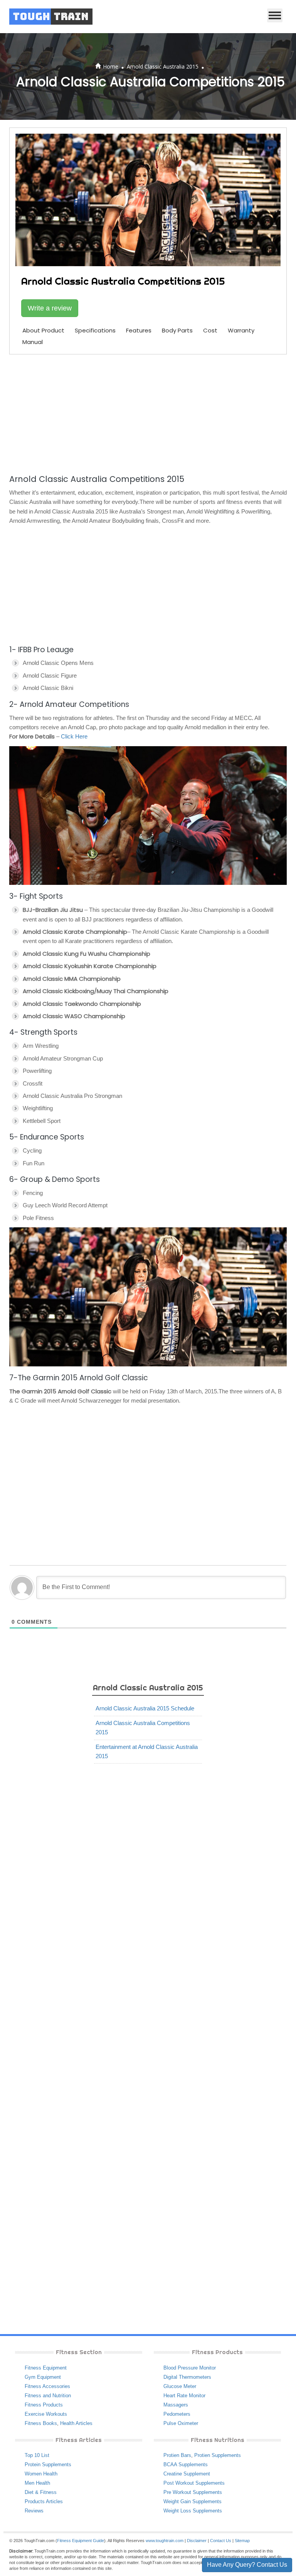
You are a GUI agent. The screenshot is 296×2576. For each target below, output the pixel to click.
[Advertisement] (148, 413)
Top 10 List (37, 2455)
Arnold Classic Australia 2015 (163, 66)
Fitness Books (41, 2423)
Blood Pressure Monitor (190, 2368)
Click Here (74, 736)
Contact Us (221, 2541)
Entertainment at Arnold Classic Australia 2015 (147, 1751)
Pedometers (177, 2414)
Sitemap (242, 2541)
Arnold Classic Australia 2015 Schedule (145, 1708)
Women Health (41, 2474)
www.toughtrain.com (165, 2541)
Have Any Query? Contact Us (247, 2565)
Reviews (34, 2511)
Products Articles (44, 2501)
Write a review (50, 308)
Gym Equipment (43, 2377)
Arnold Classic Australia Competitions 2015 (143, 1728)
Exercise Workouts (46, 2414)
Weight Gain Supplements (193, 2501)
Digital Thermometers (187, 2377)
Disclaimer (197, 2541)
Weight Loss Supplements (193, 2511)
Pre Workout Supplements (193, 2492)
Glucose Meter (180, 2386)
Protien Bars (177, 2455)
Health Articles (76, 2423)
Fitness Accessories (47, 2386)
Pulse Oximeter (181, 2423)
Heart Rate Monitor (184, 2396)
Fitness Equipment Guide (81, 2541)
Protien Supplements (218, 2455)
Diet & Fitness (41, 2492)
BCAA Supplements (186, 2464)
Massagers (176, 2405)
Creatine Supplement (187, 2474)
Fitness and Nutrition (48, 2396)
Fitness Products (44, 2405)
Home (111, 66)
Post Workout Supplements (194, 2483)
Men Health (37, 2483)
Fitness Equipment (46, 2368)
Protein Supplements (48, 2464)
